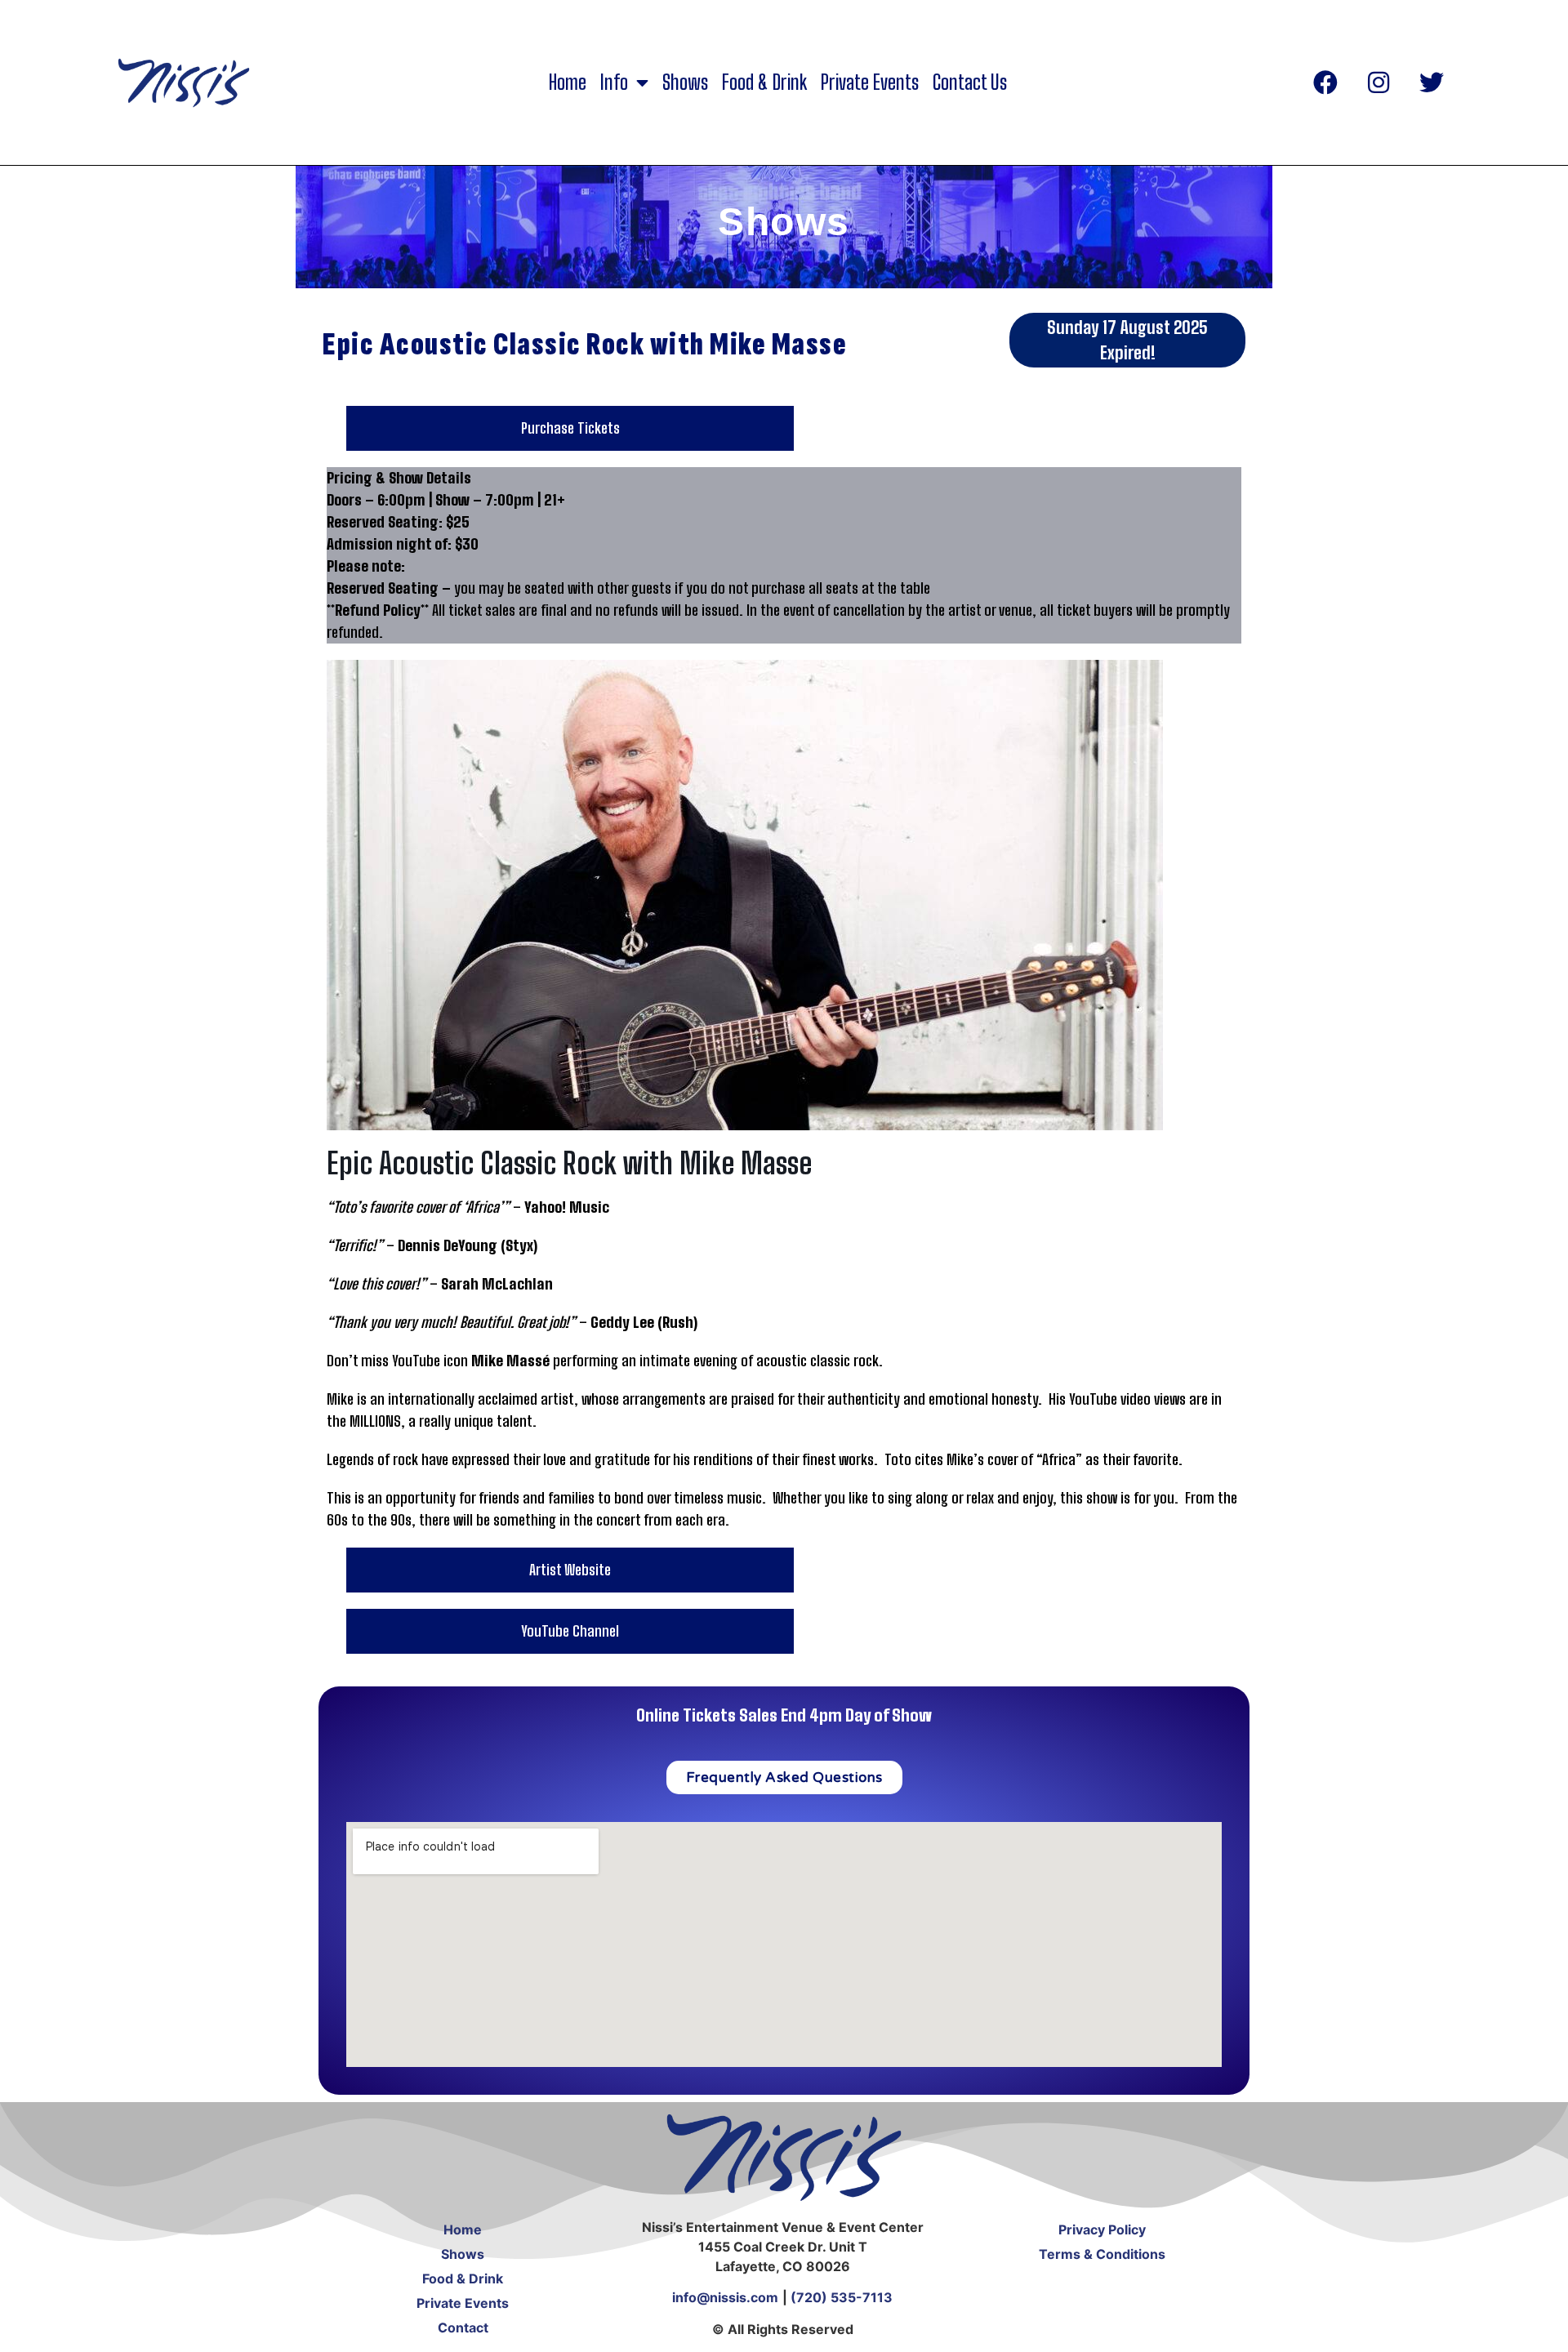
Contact (463, 2327)
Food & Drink (764, 82)
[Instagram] (1379, 82)
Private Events (870, 82)
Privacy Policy (1102, 2229)
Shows (685, 82)
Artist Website (570, 1570)
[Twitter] (1432, 82)
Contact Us (970, 82)
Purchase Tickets (570, 428)
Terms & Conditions (1102, 2254)
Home (568, 82)
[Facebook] (1325, 82)
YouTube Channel (570, 1631)
